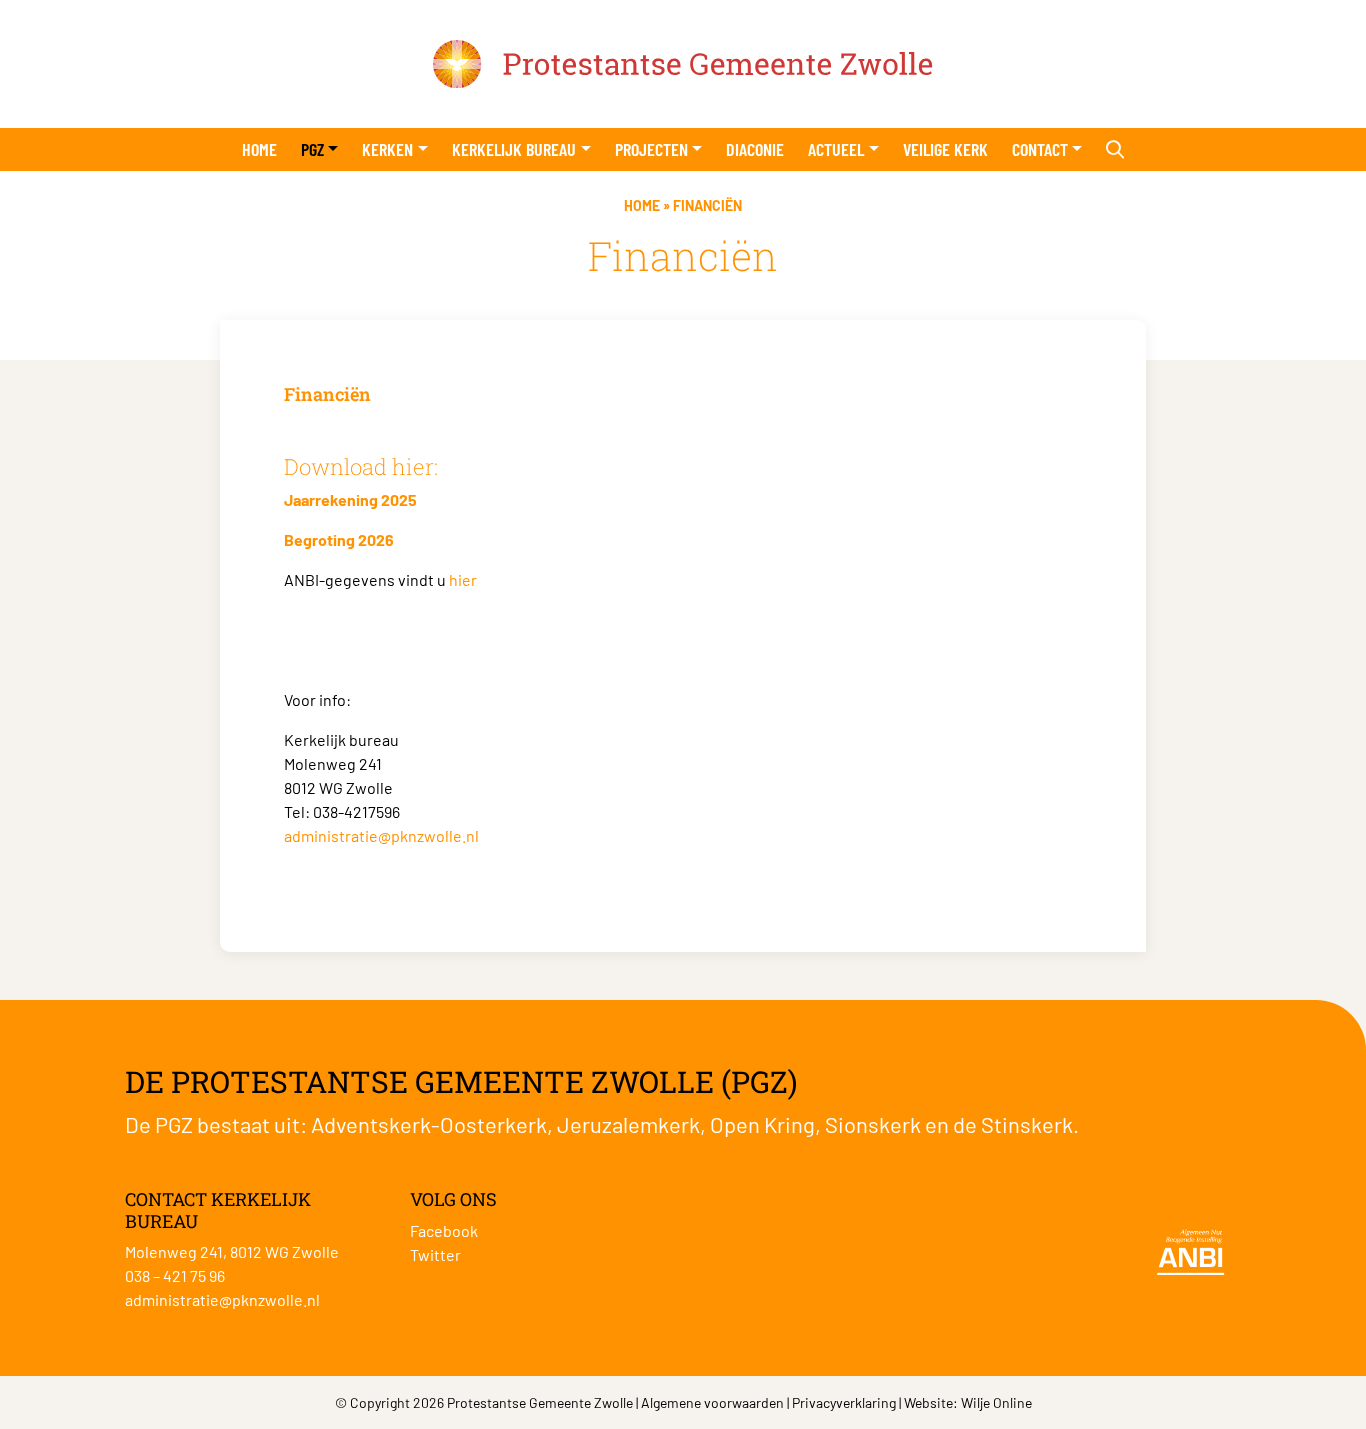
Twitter (435, 1254)
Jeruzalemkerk (628, 1124)
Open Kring (762, 1124)
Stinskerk (1027, 1124)
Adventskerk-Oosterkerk (429, 1124)
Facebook (444, 1230)
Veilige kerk (945, 149)
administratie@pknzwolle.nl (381, 835)
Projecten (651, 149)
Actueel (836, 149)
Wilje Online (996, 1402)
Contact (1040, 149)
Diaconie (755, 149)
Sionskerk (873, 1124)
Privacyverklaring (844, 1402)
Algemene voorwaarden (712, 1402)
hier (463, 579)
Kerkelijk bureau (514, 149)
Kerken (387, 149)
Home (259, 149)
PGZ (312, 149)
